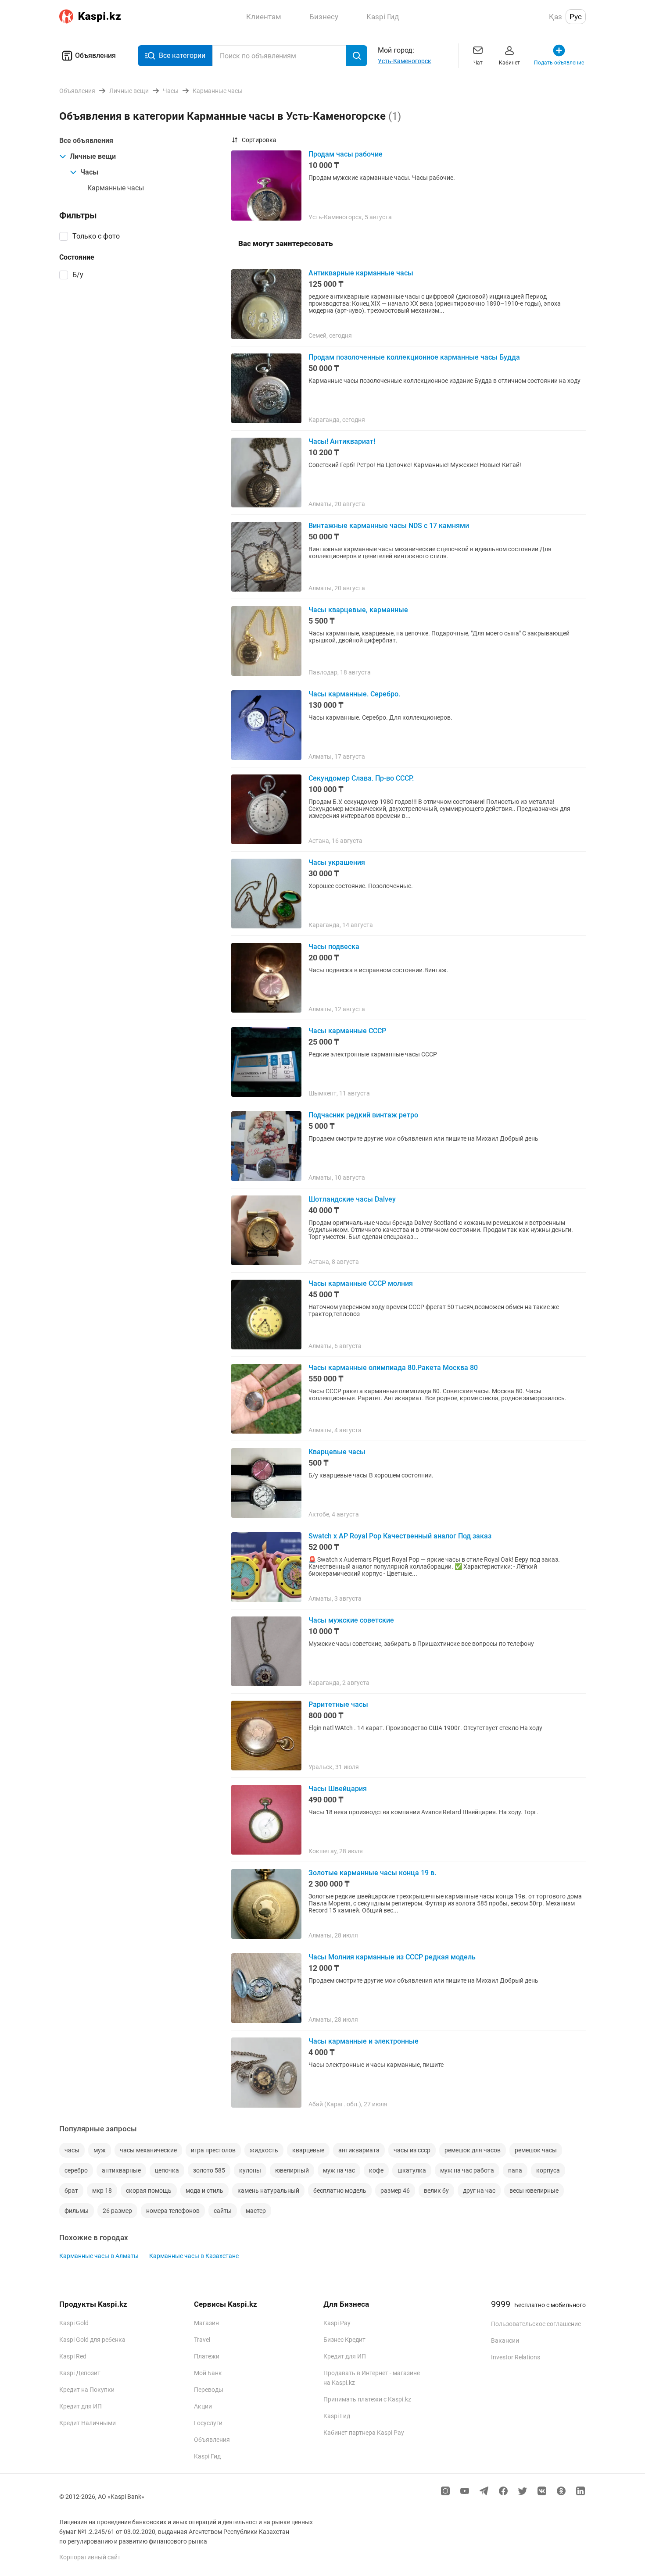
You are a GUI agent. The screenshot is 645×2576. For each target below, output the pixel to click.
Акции (203, 2406)
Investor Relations (516, 2357)
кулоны (250, 2170)
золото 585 (209, 2170)
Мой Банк (208, 2373)
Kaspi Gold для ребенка (92, 2340)
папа (515, 2170)
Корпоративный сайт (90, 2557)
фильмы (77, 2211)
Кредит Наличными (88, 2423)
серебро (76, 2170)
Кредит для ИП (81, 2406)
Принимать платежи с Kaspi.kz (367, 2399)
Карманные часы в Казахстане (194, 2256)
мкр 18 (102, 2191)
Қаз (555, 17)
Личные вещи (93, 156)
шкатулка (412, 2170)
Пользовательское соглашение (536, 2324)
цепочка (167, 2170)
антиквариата (359, 2150)
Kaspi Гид (207, 2456)
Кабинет (509, 63)
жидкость (264, 2150)
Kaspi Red (73, 2356)
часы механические (148, 2150)
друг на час (479, 2191)
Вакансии (505, 2341)
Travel (202, 2340)
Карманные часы (116, 188)
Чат (478, 63)
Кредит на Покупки (87, 2390)
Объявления (95, 55)
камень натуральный (268, 2191)
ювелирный (292, 2170)
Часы (89, 172)
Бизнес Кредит (344, 2340)
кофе (376, 2170)
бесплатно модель (340, 2191)
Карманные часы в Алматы (99, 2256)
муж (100, 2150)
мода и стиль (204, 2191)
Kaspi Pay (337, 2323)
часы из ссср (412, 2150)
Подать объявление (559, 63)
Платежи (207, 2356)
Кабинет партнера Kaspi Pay (364, 2433)
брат (71, 2191)
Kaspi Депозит (80, 2373)
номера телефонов (173, 2211)
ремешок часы (536, 2150)
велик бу (436, 2191)
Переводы (209, 2390)
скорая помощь (149, 2191)
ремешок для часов (473, 2150)
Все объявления (86, 141)
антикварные (121, 2170)
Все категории (182, 55)
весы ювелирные (534, 2191)
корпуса (548, 2170)
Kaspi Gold (74, 2323)
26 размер (117, 2211)
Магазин (206, 2323)
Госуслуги (208, 2423)
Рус (576, 17)
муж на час (339, 2170)
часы (72, 2150)
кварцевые (308, 2150)
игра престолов (213, 2150)
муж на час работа (467, 2170)
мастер (256, 2211)
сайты (223, 2211)
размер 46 (395, 2191)
